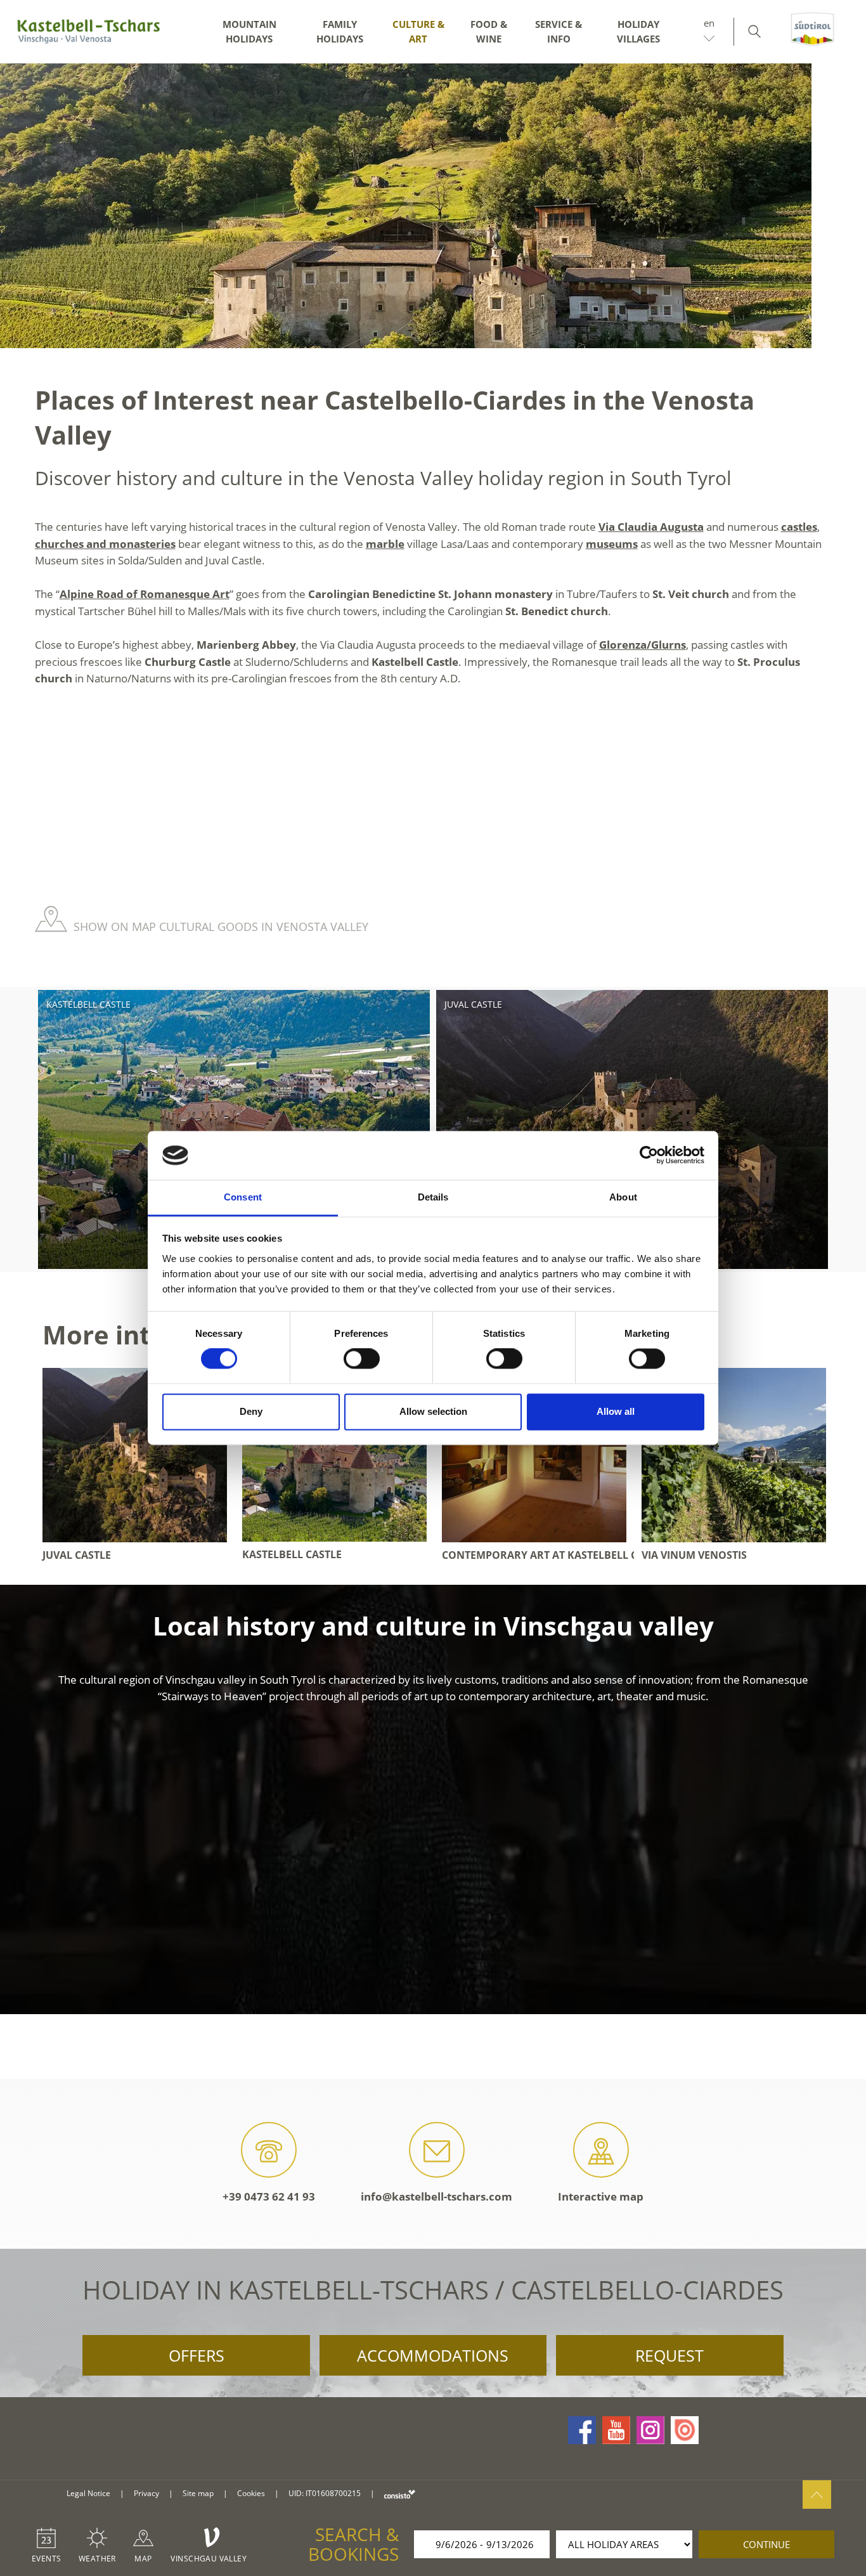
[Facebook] (582, 2430)
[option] (433, 206)
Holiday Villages (638, 31)
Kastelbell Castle (88, 1004)
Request (669, 2355)
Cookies (251, 2493)
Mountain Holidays (249, 31)
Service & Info (559, 31)
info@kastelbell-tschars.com (436, 2196)
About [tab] (623, 1197)
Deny (251, 1411)
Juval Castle (473, 1004)
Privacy (146, 2493)
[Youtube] (616, 2430)
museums (612, 544)
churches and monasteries (105, 544)
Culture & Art (418, 31)
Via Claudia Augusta (651, 527)
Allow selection (433, 1411)
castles (799, 527)
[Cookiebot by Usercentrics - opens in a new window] (649, 1155)
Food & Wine (489, 31)
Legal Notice (88, 2493)
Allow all (616, 1411)
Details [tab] (433, 1197)
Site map (198, 2493)
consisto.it (400, 2494)
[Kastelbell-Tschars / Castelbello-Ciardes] (89, 32)
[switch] (362, 1359)
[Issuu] (685, 2430)
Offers (197, 2355)
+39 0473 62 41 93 (269, 2196)
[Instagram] (650, 2430)
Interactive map (601, 2196)
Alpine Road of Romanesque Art (145, 594)
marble (385, 544)
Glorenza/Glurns (643, 645)
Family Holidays (340, 31)
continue (766, 2544)
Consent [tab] (243, 1197)
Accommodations (433, 2355)
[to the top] (817, 2495)
